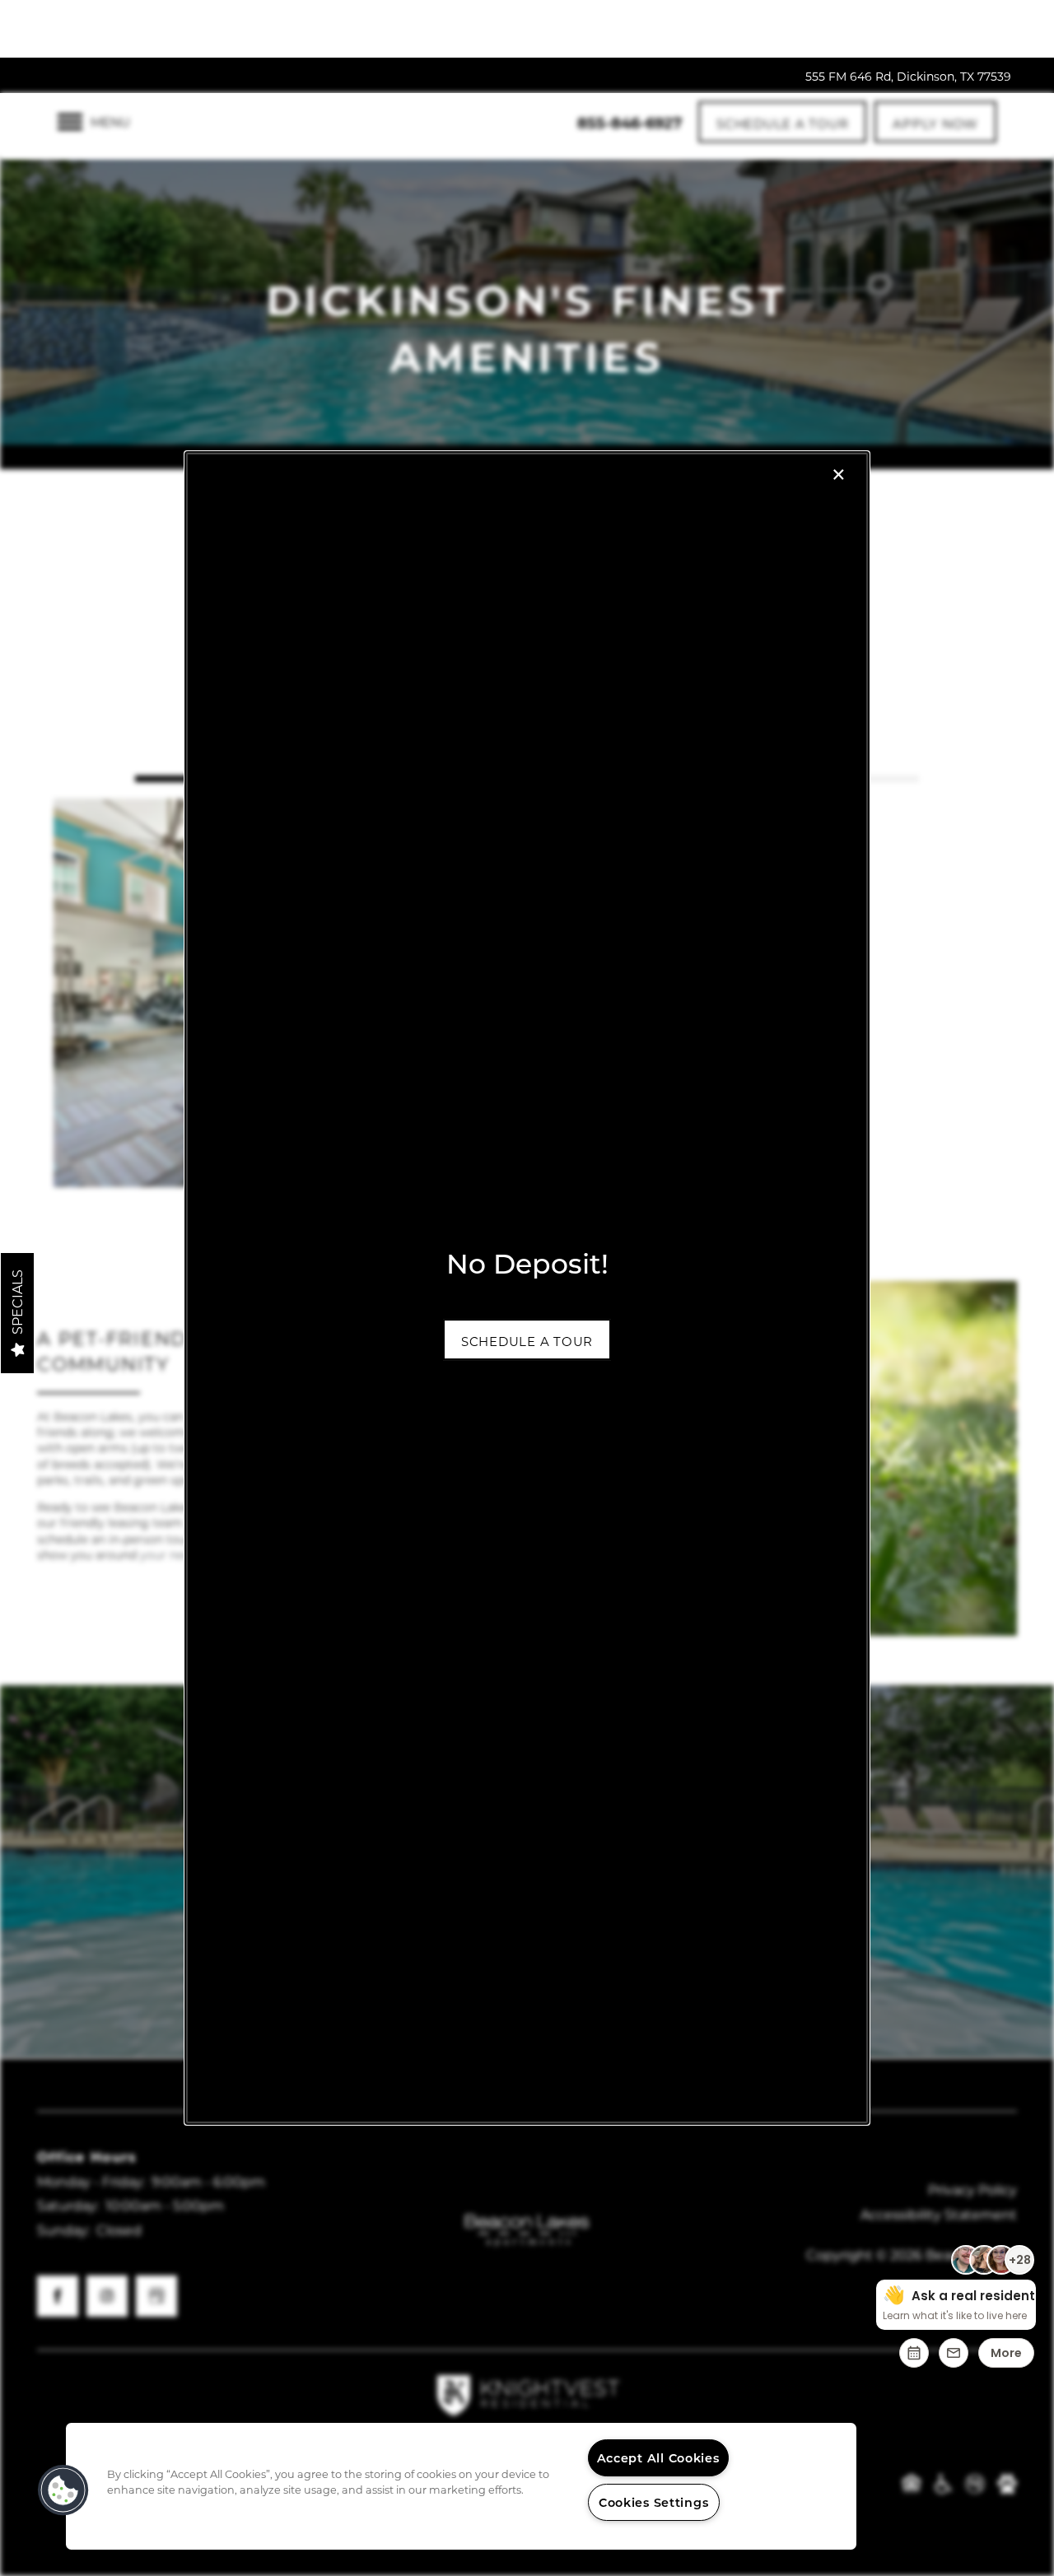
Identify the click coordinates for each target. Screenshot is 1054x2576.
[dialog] (527, 1288)
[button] (527, 1339)
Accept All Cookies (658, 2458)
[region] (461, 2486)
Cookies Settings (654, 2502)
